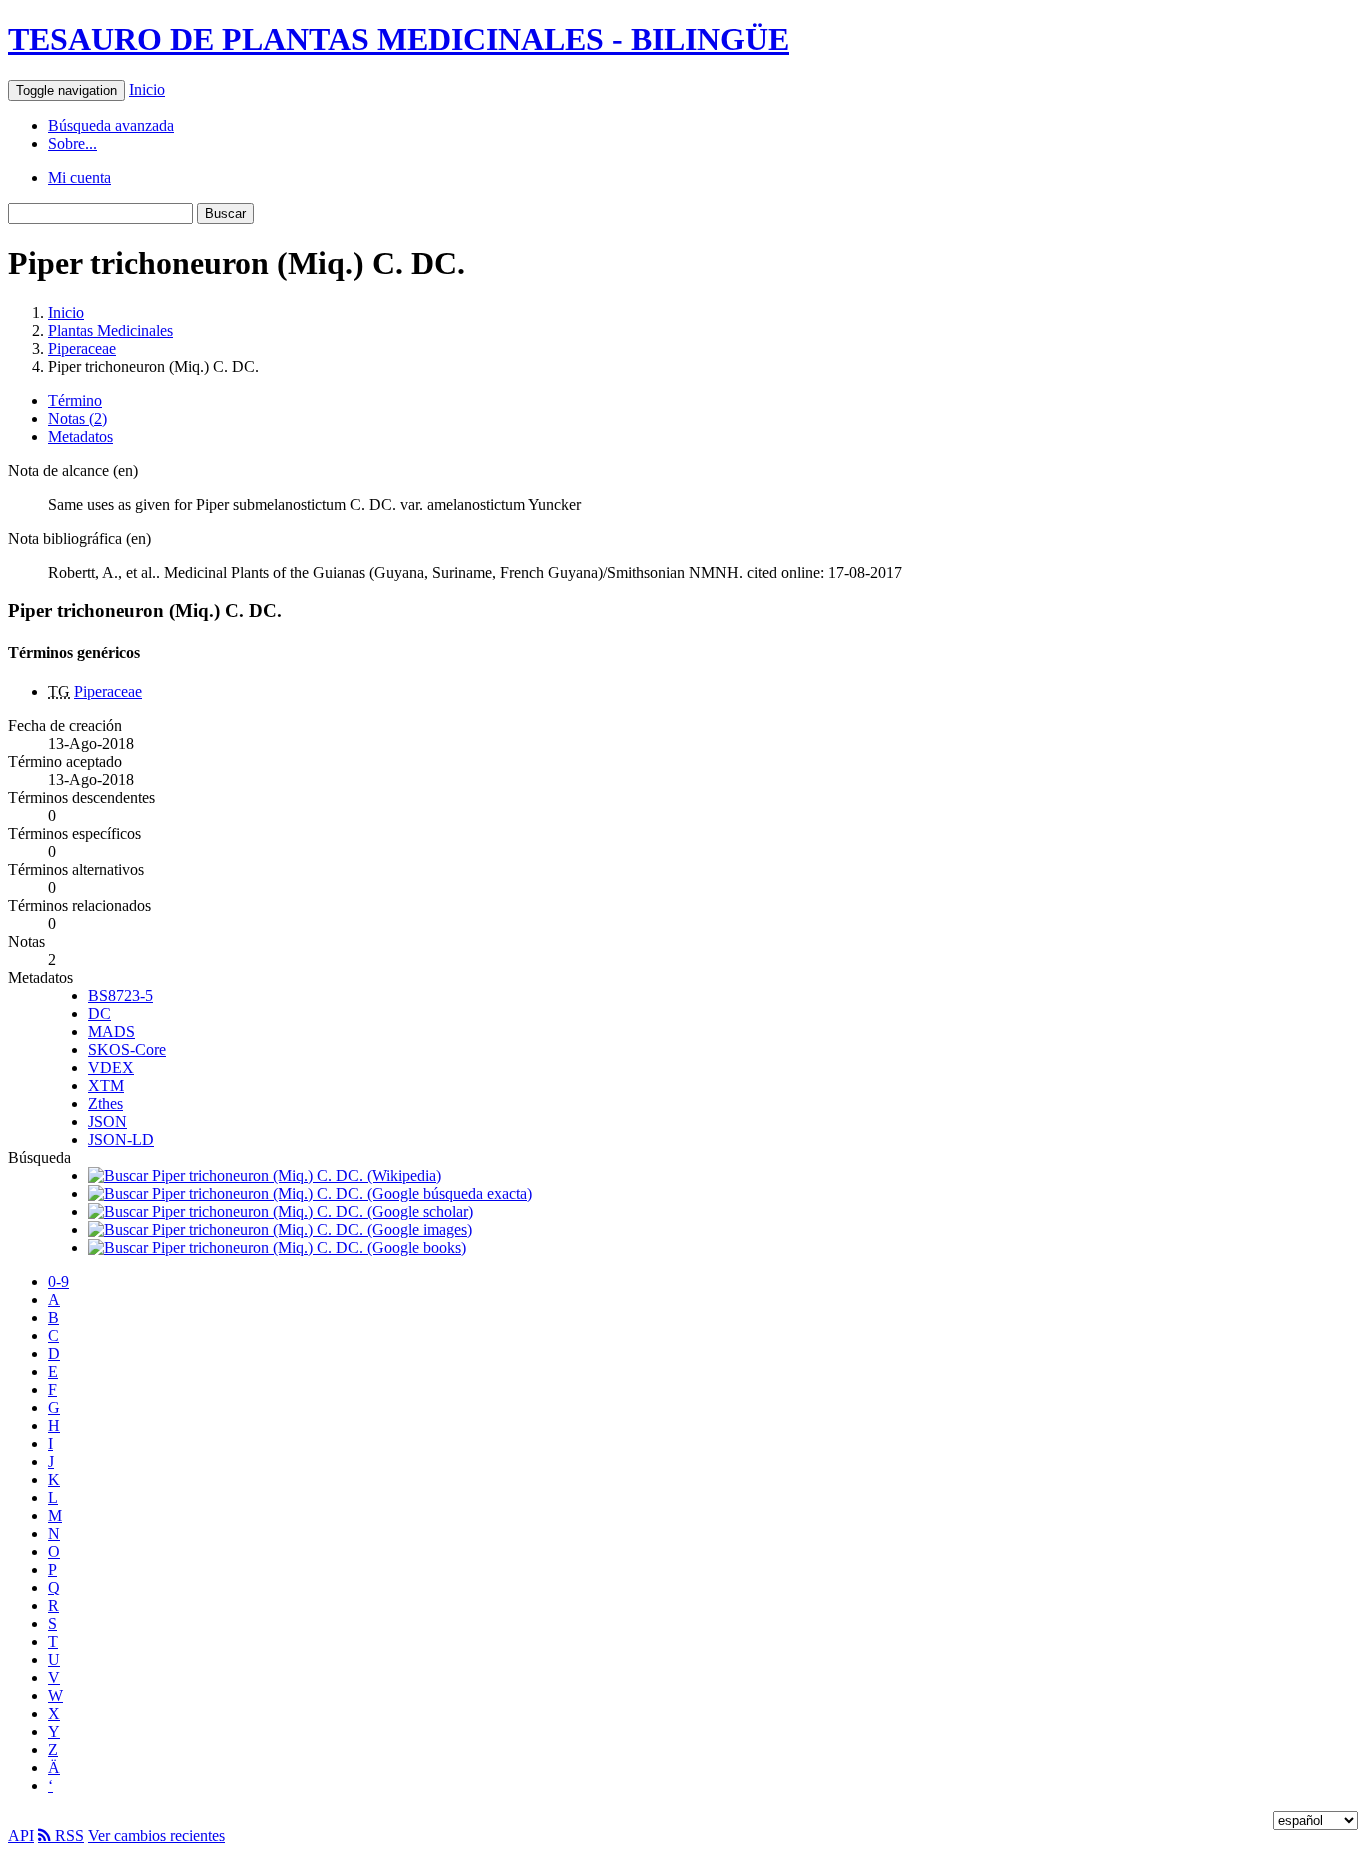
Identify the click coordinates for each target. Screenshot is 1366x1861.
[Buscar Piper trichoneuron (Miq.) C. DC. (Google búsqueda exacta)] (310, 1193)
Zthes (105, 1103)
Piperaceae (82, 348)
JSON (107, 1121)
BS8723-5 (120, 995)
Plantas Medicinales (110, 330)
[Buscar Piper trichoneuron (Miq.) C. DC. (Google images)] (280, 1229)
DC (99, 1013)
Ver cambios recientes (156, 1835)
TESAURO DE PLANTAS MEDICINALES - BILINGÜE (398, 39)
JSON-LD (121, 1139)
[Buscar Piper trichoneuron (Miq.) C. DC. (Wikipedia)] (264, 1175)
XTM (106, 1085)
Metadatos (80, 436)
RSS (67, 1835)
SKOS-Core (127, 1049)
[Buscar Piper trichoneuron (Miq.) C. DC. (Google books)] (277, 1247)
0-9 (58, 1281)
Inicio (147, 89)
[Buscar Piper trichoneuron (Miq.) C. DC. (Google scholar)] (280, 1211)
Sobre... (72, 143)
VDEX (111, 1067)
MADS (111, 1031)
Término (75, 400)
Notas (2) (77, 418)
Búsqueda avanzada (111, 125)
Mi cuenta (79, 177)
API (21, 1835)
